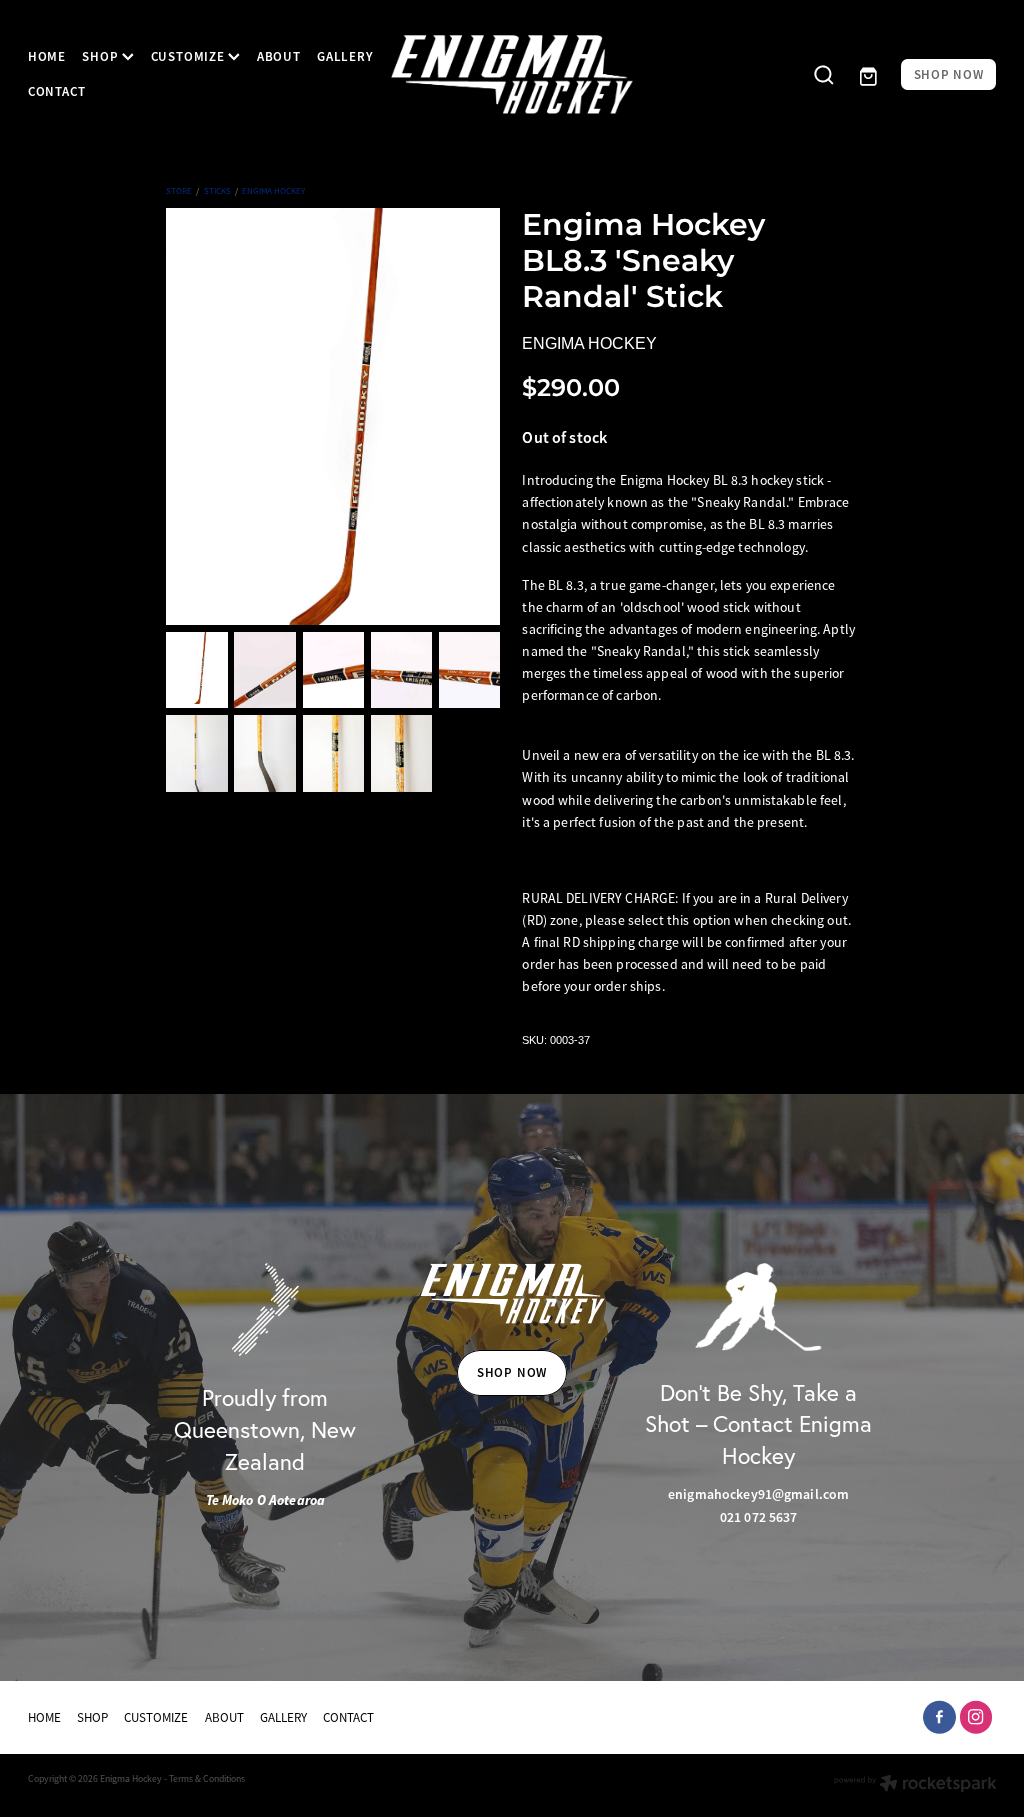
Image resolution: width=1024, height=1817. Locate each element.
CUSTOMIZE (190, 56)
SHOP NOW (949, 74)
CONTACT (56, 91)
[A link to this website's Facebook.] (939, 1717)
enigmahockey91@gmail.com (758, 1494)
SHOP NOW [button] (512, 1372)
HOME (47, 56)
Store (179, 191)
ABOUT (279, 56)
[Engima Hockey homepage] (512, 74)
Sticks (217, 191)
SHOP (102, 56)
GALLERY (345, 56)
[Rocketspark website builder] (915, 1785)
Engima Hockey (273, 191)
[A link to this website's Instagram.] (976, 1717)
